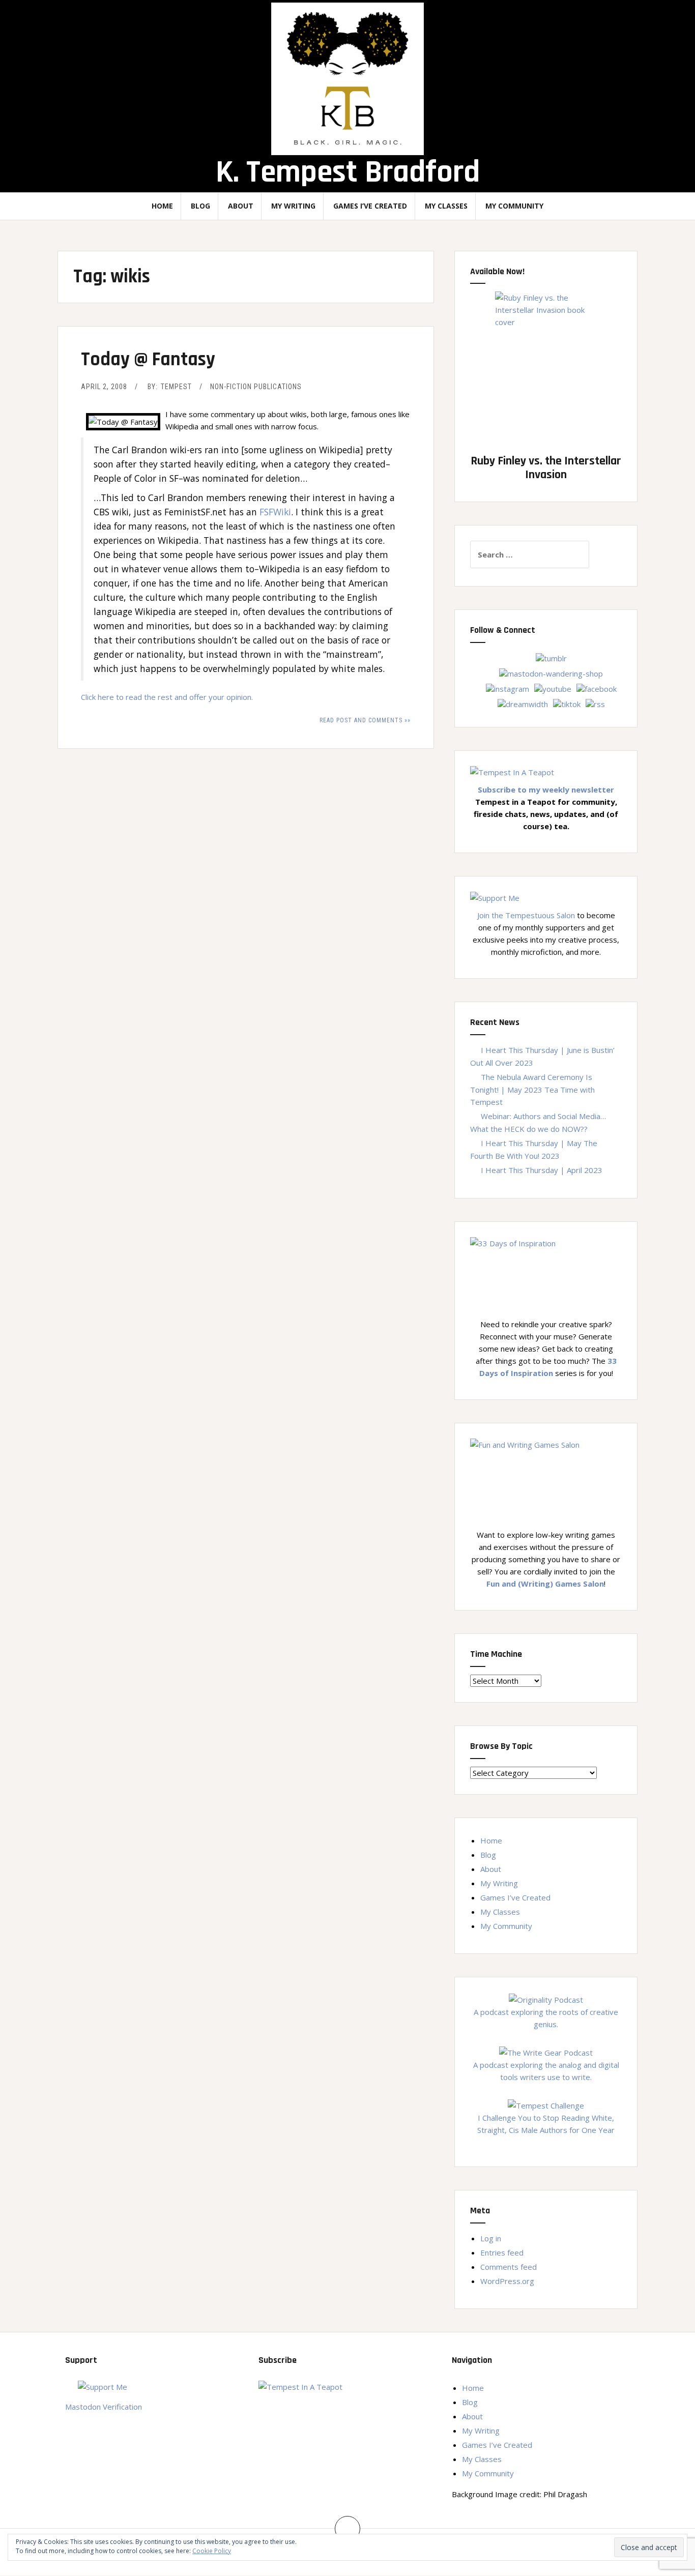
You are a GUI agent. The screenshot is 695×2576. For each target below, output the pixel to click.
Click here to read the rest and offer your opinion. (167, 697)
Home (162, 206)
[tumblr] (551, 657)
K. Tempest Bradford (348, 172)
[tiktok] (567, 703)
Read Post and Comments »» (365, 720)
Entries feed (502, 2252)
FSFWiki (275, 512)
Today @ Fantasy (148, 360)
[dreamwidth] (523, 703)
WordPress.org (507, 2281)
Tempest (176, 387)
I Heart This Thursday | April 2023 (542, 1170)
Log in (491, 2238)
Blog (200, 206)
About (241, 206)
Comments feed (509, 2267)
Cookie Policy (212, 2551)
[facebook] (597, 688)
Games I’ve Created (370, 206)
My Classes (446, 206)
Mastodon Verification (104, 2407)
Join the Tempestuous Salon (526, 915)
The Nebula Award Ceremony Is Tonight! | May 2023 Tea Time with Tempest (532, 1089)
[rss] (595, 703)
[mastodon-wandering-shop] (551, 672)
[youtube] (553, 688)
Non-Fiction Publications (256, 387)
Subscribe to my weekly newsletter (546, 789)
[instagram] (508, 688)
